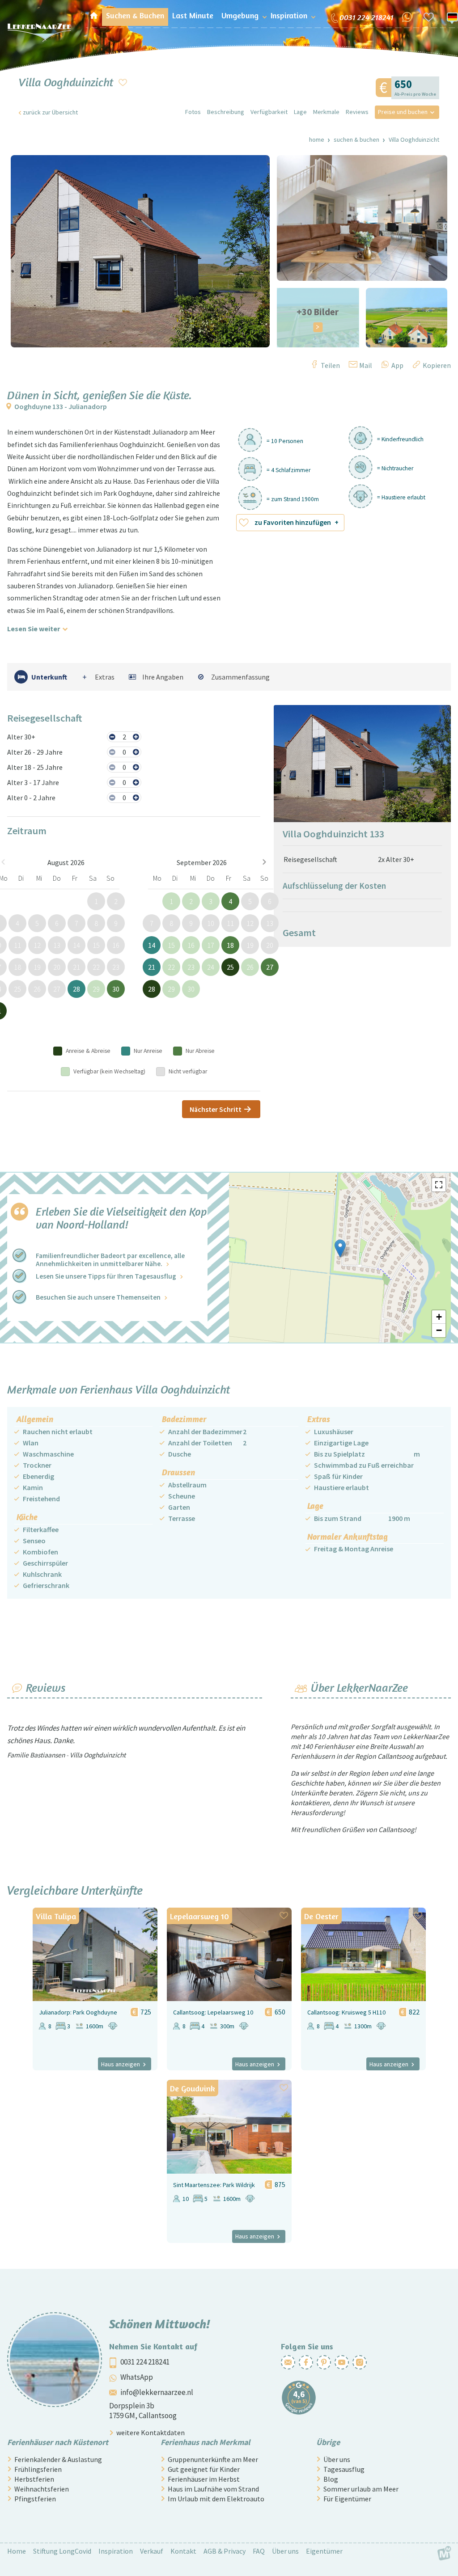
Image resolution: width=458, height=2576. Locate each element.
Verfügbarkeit (269, 112)
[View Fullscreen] (439, 1185)
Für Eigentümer (347, 2499)
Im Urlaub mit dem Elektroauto (216, 2499)
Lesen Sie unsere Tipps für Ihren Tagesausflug (106, 1276)
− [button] (439, 1330)
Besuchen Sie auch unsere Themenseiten (98, 1297)
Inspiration (116, 2551)
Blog (331, 2479)
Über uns (337, 2459)
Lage (300, 112)
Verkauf (152, 2551)
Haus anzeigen (121, 2064)
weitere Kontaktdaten (151, 2432)
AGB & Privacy (225, 2551)
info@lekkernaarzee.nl (157, 2392)
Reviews (357, 112)
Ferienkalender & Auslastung (58, 2459)
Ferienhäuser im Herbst (204, 2479)
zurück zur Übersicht (50, 112)
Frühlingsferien (38, 2469)
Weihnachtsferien (42, 2489)
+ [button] (439, 1317)
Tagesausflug (344, 2469)
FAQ (259, 2551)
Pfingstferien (35, 2499)
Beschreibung (226, 112)
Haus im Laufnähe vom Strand (213, 2489)
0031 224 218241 (145, 2362)
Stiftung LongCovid (62, 2551)
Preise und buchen (403, 112)
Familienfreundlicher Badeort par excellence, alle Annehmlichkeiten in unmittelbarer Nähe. (110, 1260)
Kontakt (183, 2551)
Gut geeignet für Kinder (204, 2469)
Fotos (193, 112)
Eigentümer (324, 2551)
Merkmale (326, 112)
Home (317, 139)
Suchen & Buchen (356, 139)
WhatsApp (137, 2377)
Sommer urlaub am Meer (361, 2489)
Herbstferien (34, 2479)
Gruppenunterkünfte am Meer (213, 2459)
